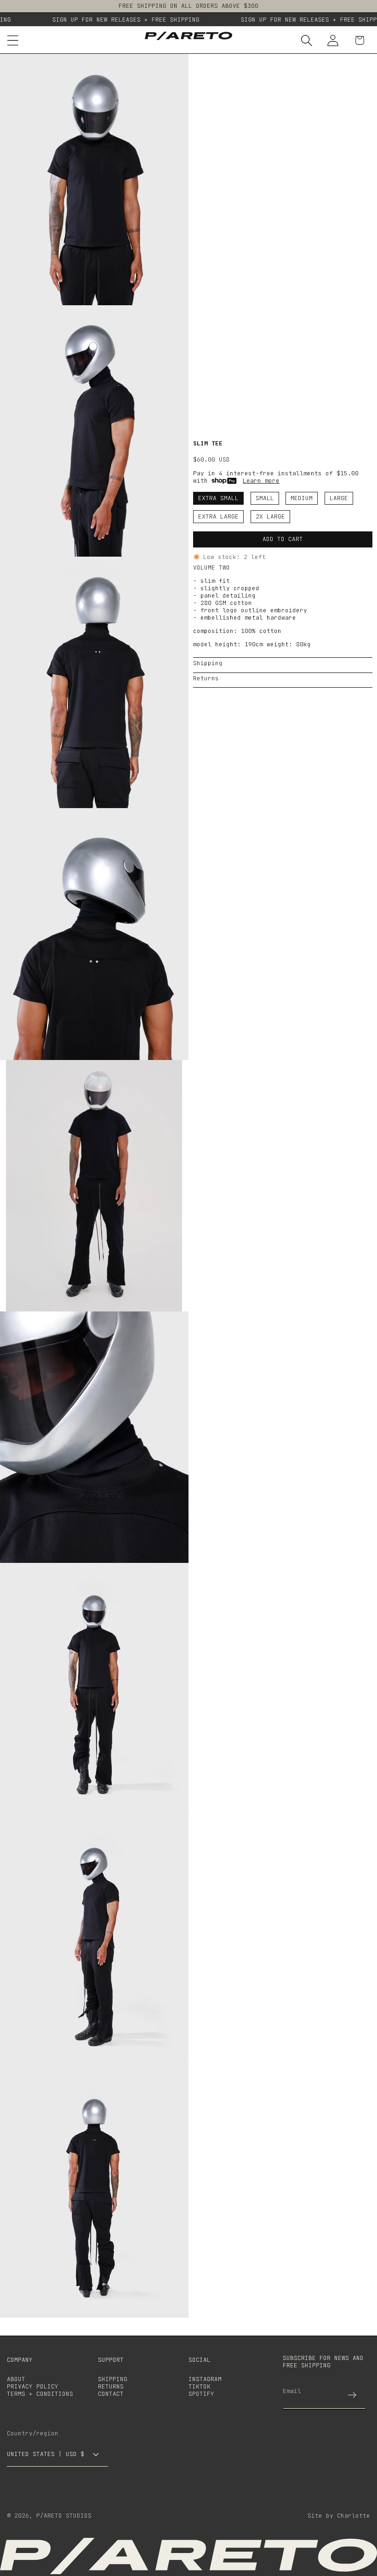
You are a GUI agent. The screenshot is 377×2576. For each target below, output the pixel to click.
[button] (307, 40)
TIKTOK (200, 2386)
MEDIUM (302, 498)
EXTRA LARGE (218, 516)
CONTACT (111, 2394)
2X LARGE (270, 516)
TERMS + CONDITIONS (40, 2394)
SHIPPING (113, 2379)
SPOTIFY (201, 2394)
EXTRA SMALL (218, 498)
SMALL (265, 498)
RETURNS (111, 2386)
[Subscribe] (352, 2395)
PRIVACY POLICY (33, 2386)
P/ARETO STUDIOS (64, 2516)
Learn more (261, 481)
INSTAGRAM (205, 2379)
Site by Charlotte (339, 2516)
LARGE (339, 498)
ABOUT (16, 2379)
